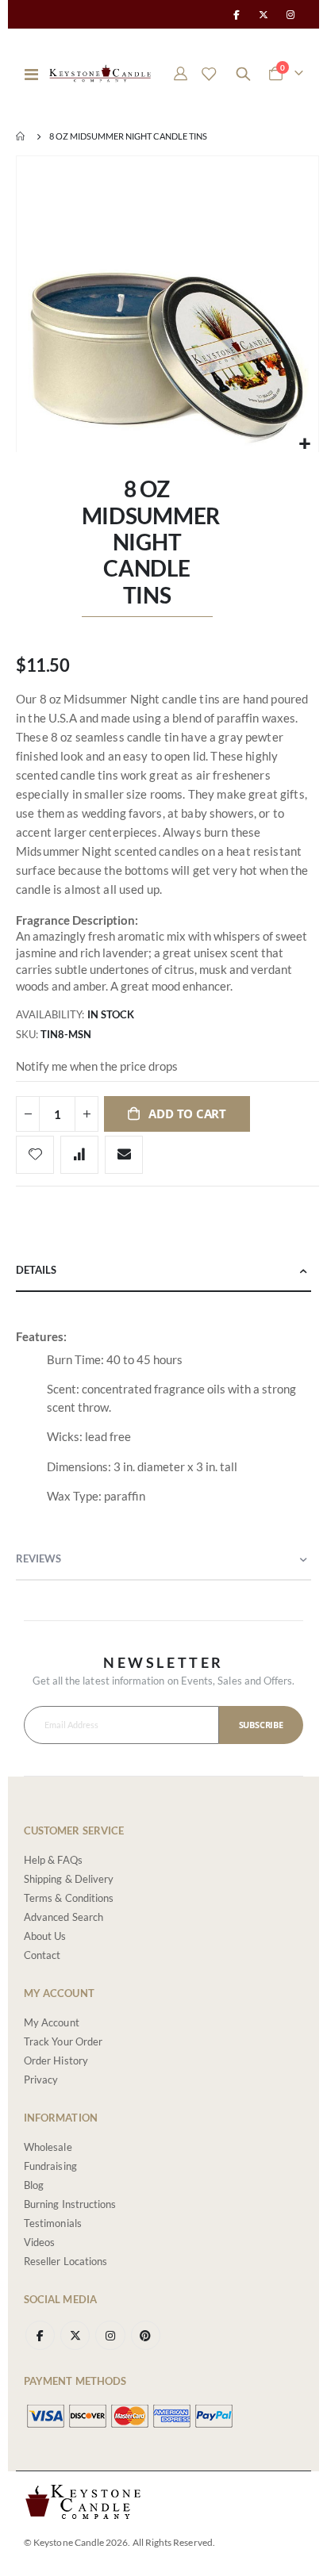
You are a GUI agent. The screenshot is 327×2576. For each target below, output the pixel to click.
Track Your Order (63, 2041)
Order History (56, 2060)
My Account (52, 2022)
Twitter (75, 2335)
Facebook (40, 2335)
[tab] (163, 1271)
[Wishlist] (209, 74)
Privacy (41, 2080)
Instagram (110, 2335)
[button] (304, 444)
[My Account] (181, 74)
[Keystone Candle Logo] (100, 73)
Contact (42, 1955)
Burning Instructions (70, 2204)
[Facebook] (236, 14)
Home (21, 136)
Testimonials (53, 2223)
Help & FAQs (53, 1860)
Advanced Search (63, 1917)
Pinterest (146, 2335)
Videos (39, 2242)
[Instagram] (290, 14)
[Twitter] (264, 14)
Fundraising (50, 2166)
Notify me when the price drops (97, 1066)
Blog (34, 2185)
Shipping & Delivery (69, 1879)
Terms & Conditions (69, 1898)
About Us (45, 1936)
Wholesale (48, 2147)
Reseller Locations (65, 2261)
